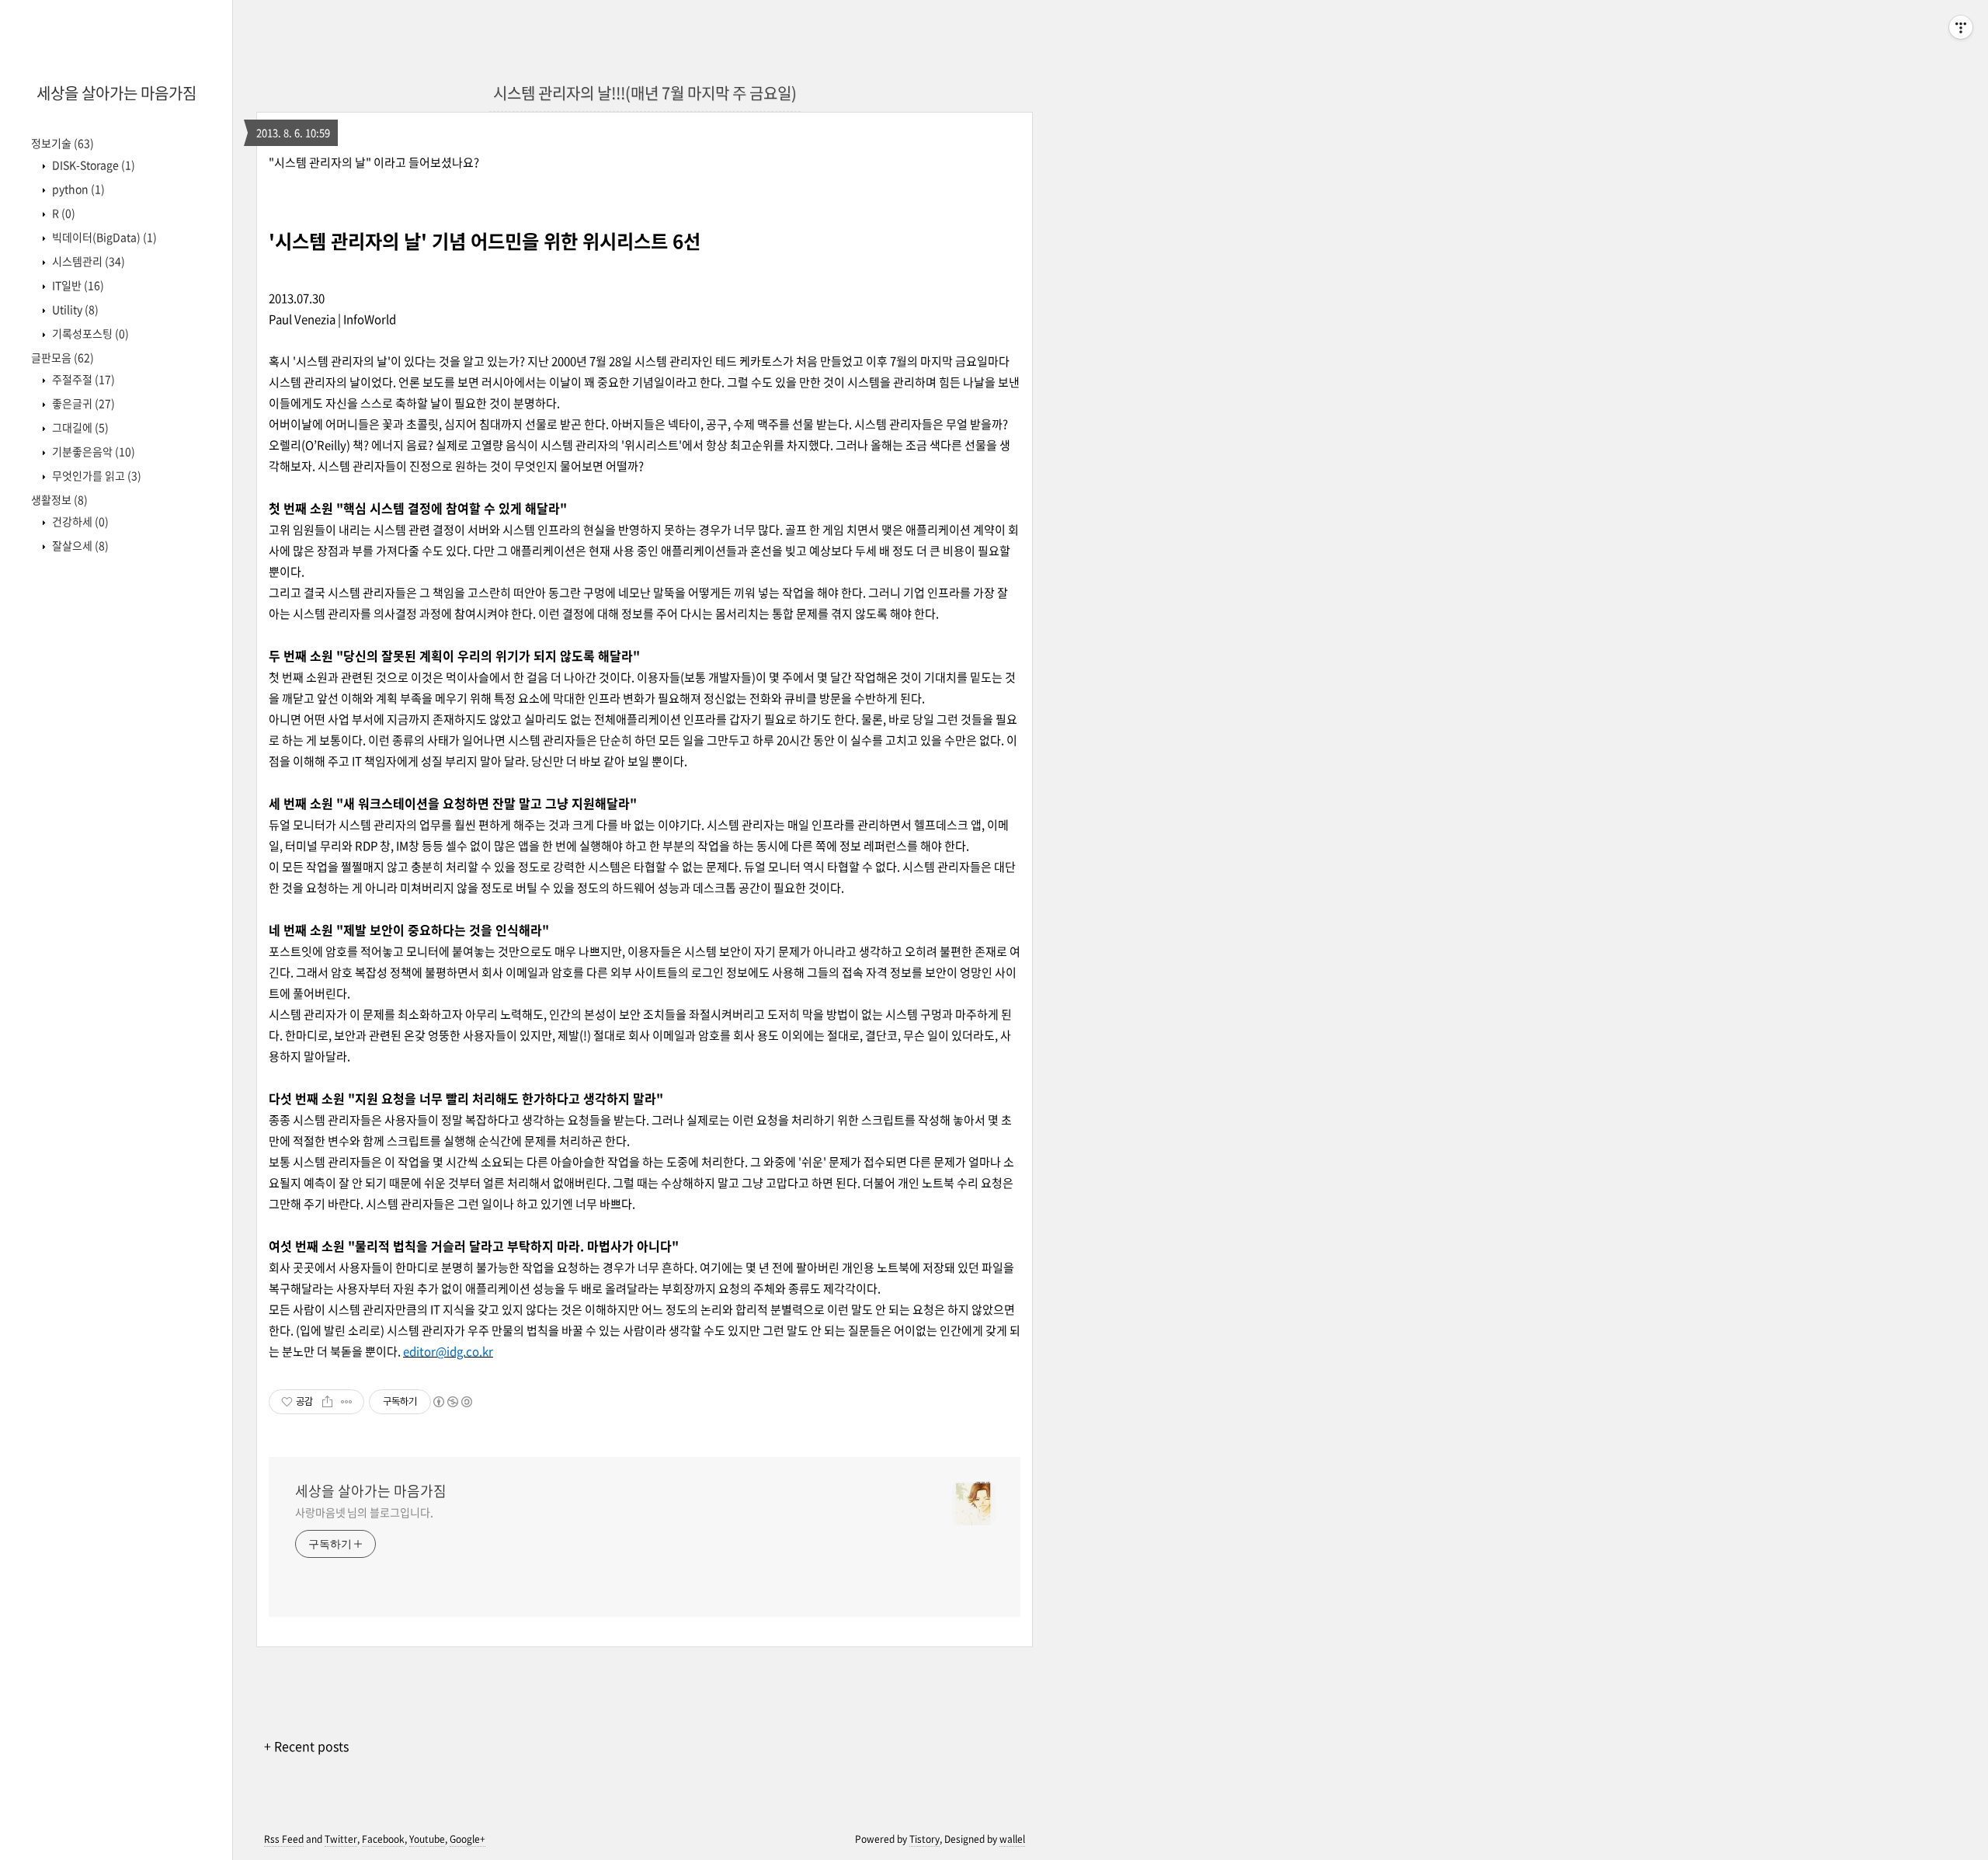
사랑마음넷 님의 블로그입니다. (364, 1512)
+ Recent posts (306, 1746)
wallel (1012, 1839)
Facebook (383, 1839)
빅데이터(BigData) (103, 237)
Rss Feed (284, 1839)
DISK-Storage (92, 165)
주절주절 (82, 379)
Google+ (467, 1839)
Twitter (341, 1839)
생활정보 (59, 499)
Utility (74, 309)
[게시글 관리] (347, 1402)
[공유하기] (327, 1402)
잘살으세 (79, 545)
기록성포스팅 (89, 333)
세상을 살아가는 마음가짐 (116, 93)
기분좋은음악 (92, 451)
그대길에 (79, 427)
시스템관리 (87, 261)
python (77, 189)
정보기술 (63, 143)
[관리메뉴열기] (1961, 27)
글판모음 (63, 357)
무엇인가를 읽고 (96, 475)
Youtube (427, 1839)
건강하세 (79, 521)
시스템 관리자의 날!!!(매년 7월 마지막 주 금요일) (645, 93)
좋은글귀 (82, 403)
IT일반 (77, 285)
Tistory (924, 1839)
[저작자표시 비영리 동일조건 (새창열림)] (452, 1402)
